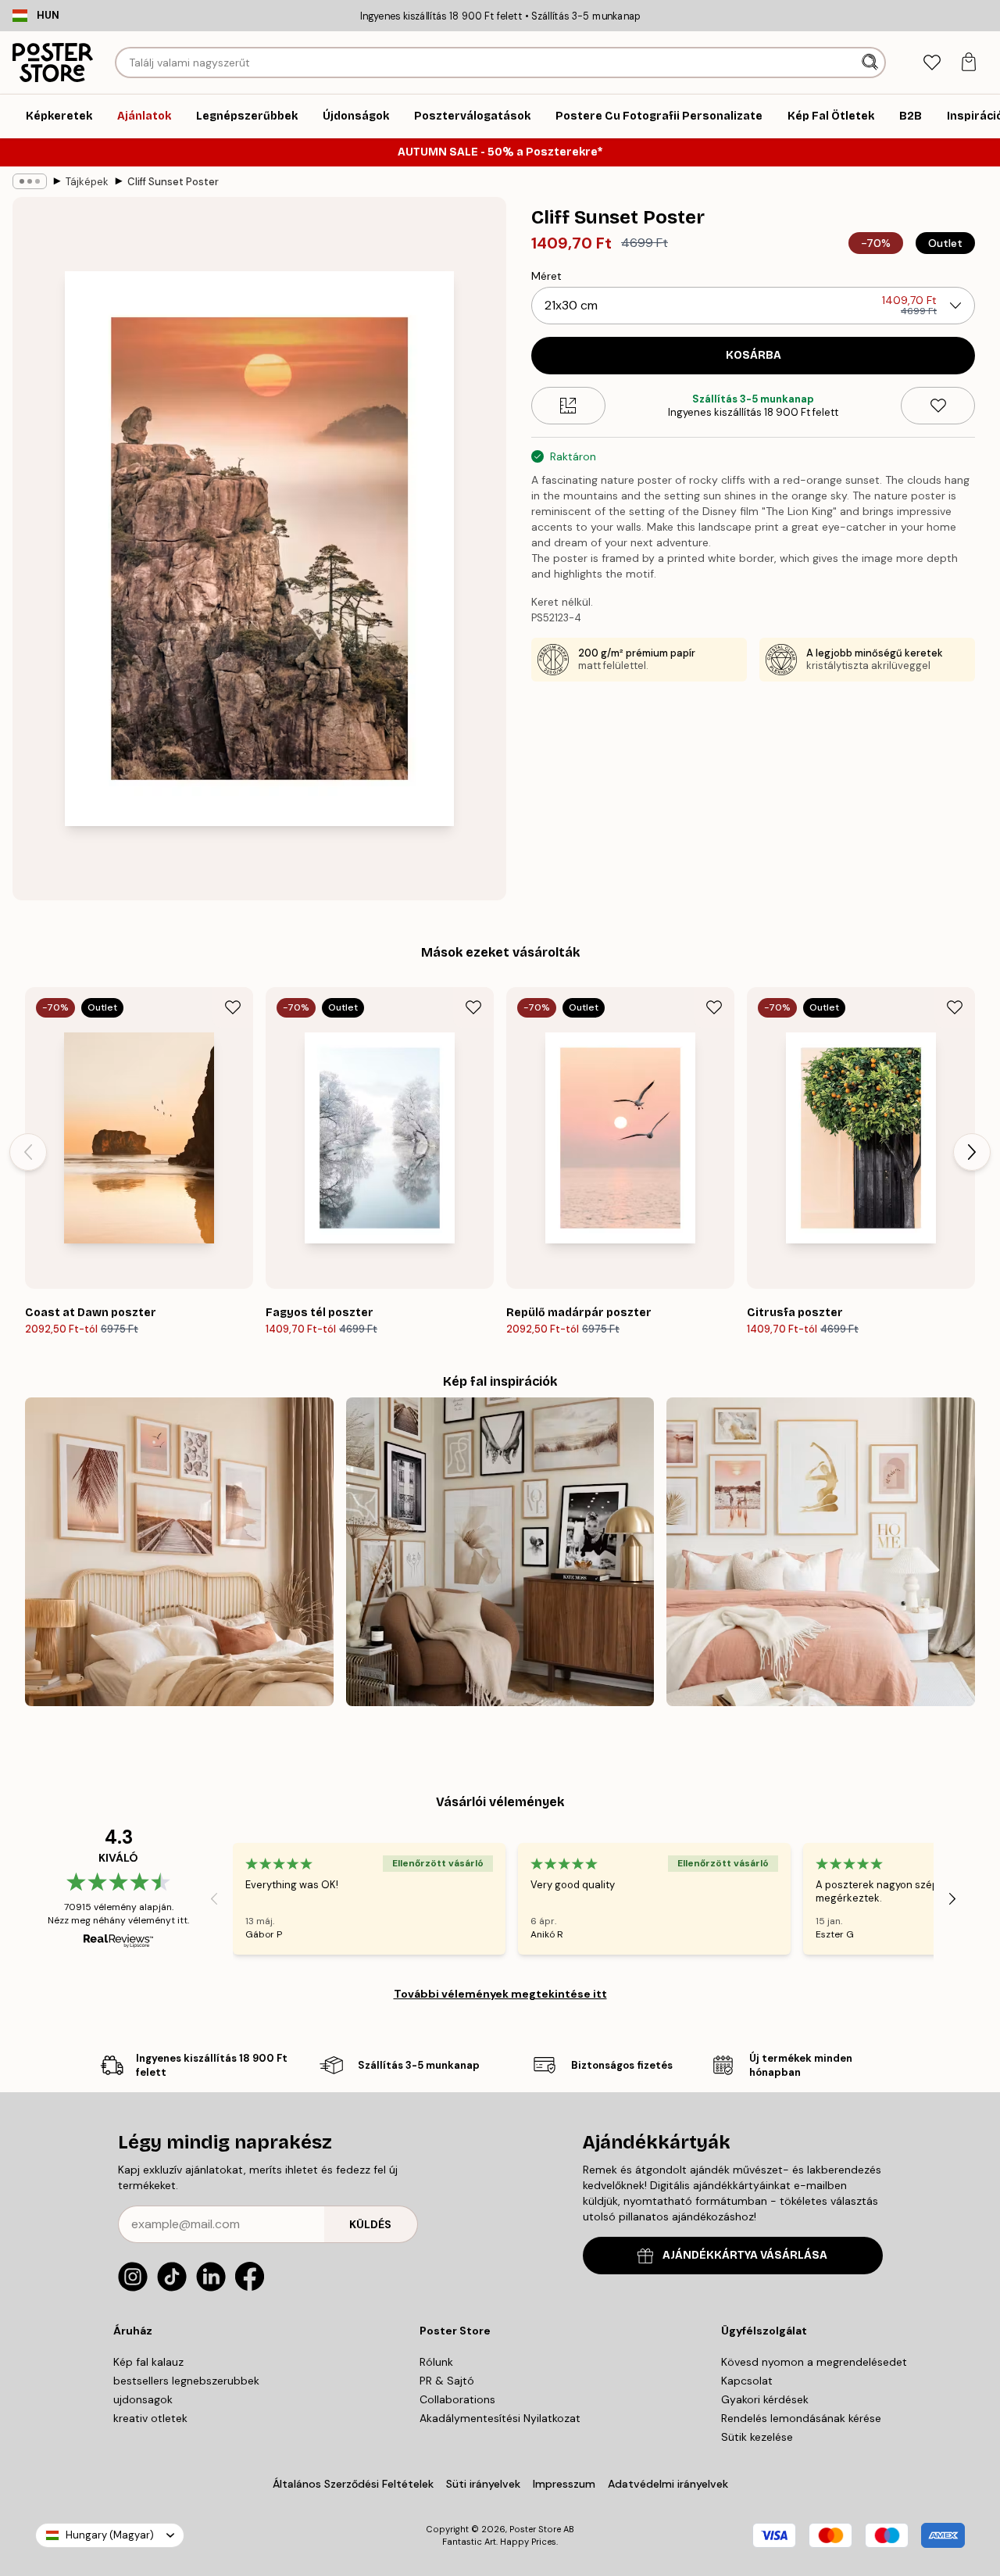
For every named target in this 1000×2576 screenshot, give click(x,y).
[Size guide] (568, 406)
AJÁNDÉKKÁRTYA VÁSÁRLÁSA (745, 2255)
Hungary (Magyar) (110, 2535)
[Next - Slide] (972, 1152)
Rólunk (436, 2362)
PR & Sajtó (447, 2381)
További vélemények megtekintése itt (500, 1994)
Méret (546, 276)
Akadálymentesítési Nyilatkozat (500, 2418)
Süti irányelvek (483, 2484)
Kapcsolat (747, 2381)
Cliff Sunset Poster (173, 182)
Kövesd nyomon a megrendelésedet (814, 2362)
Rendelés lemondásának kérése (801, 2418)
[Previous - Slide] (28, 1152)
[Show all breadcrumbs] (30, 181)
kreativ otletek (150, 2418)
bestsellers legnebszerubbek (186, 2381)
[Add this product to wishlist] (938, 406)
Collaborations (457, 2399)
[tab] (932, 63)
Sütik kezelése (757, 2437)
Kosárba (754, 355)
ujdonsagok (143, 2399)
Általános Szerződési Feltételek (353, 2484)
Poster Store (535, 2529)
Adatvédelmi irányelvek (668, 2484)
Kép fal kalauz (148, 2362)
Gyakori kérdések (765, 2399)
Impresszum (564, 2484)
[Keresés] (871, 63)
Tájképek (87, 182)
